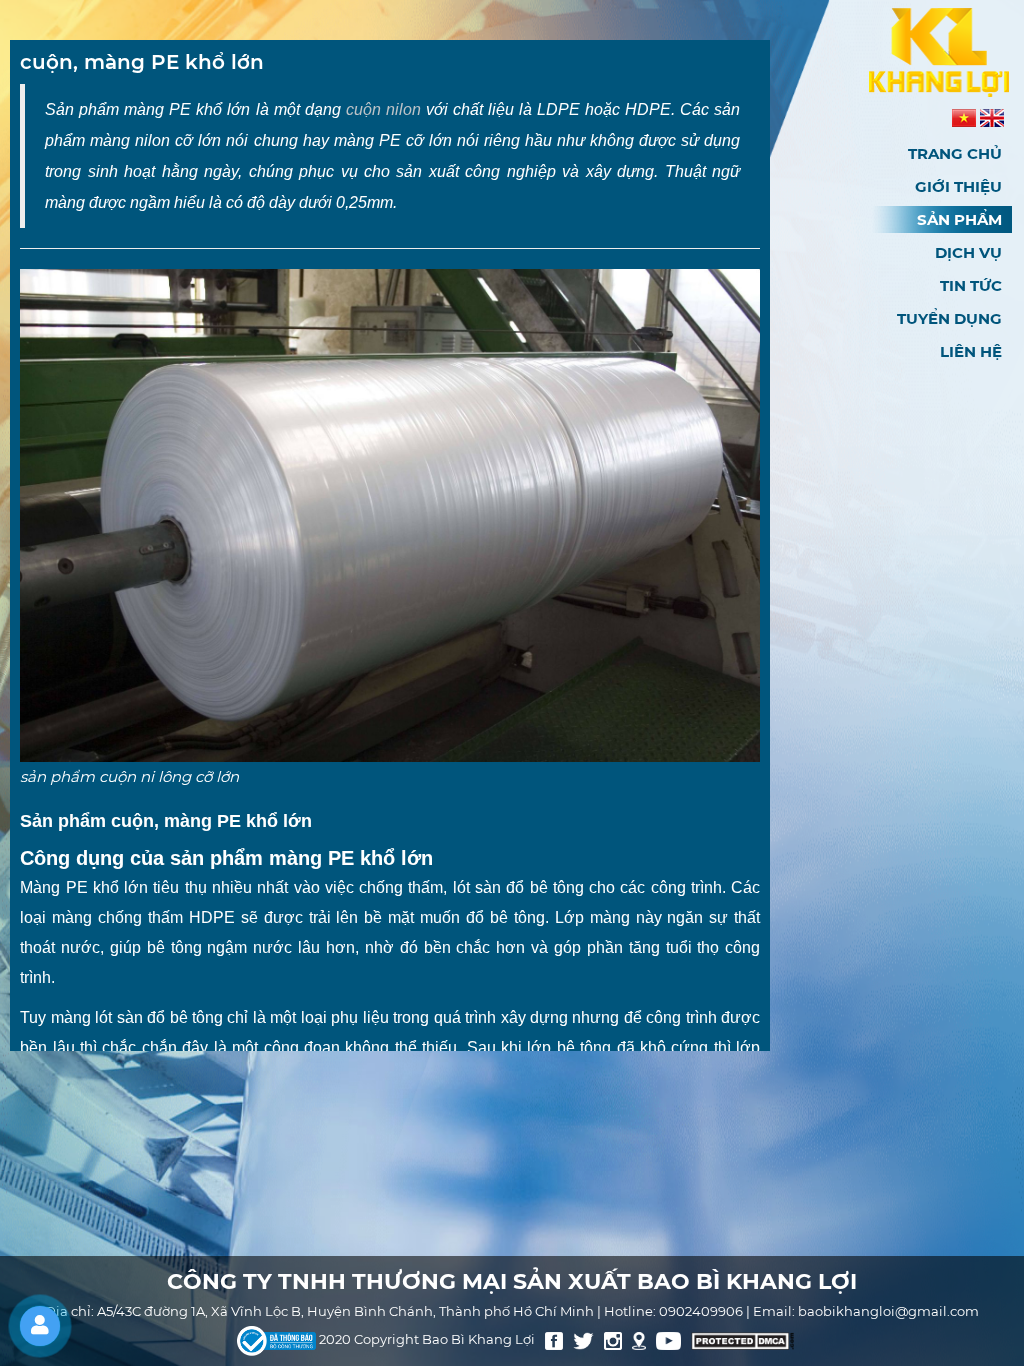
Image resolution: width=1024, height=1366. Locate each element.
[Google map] (639, 1340)
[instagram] (613, 1340)
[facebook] (554, 1340)
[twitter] (583, 1340)
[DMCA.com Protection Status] (742, 1340)
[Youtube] (669, 1340)
